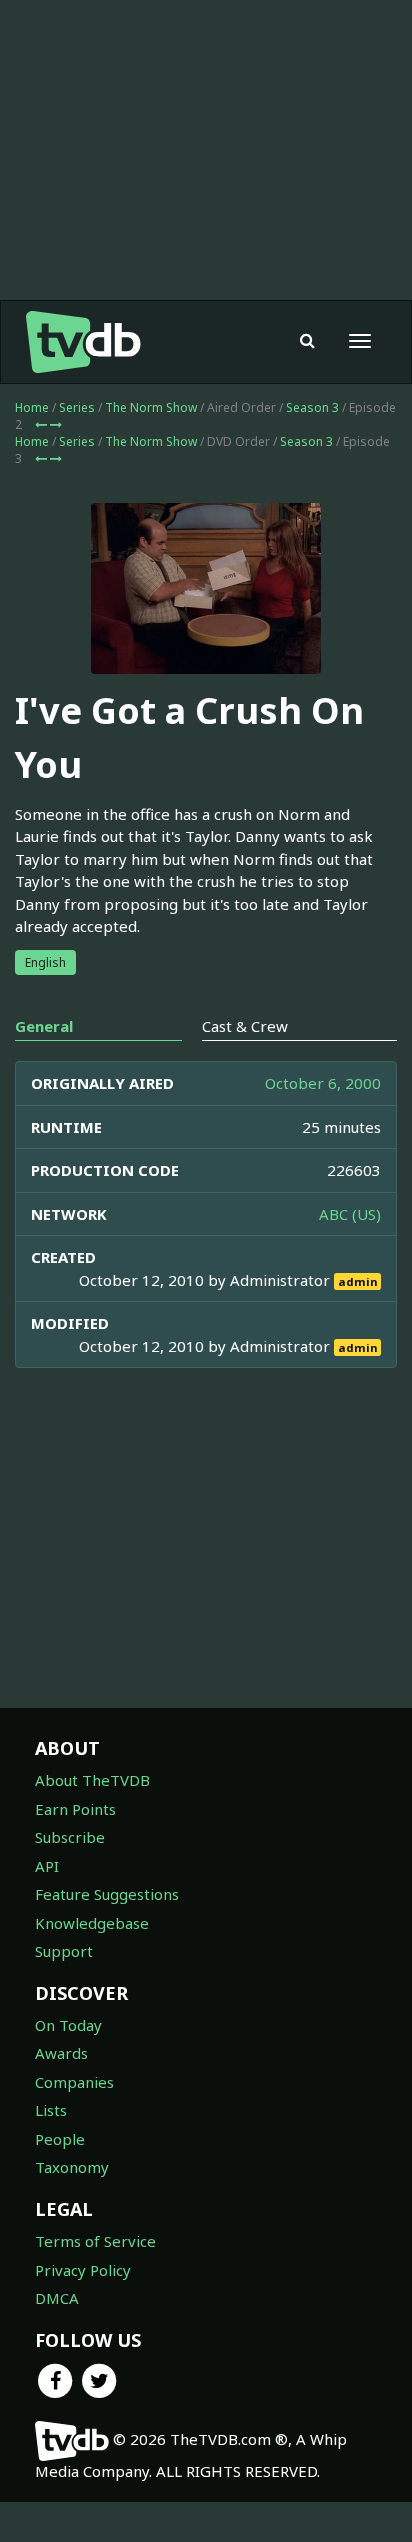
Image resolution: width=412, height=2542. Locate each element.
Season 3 (312, 407)
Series (77, 407)
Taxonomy (72, 2167)
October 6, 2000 (323, 1083)
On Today (68, 2025)
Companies (74, 2082)
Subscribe (70, 1837)
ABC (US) (350, 1214)
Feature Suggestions (107, 1894)
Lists (51, 2110)
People (60, 2139)
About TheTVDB (92, 1780)
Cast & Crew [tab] (245, 1026)
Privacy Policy (83, 2270)
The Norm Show (151, 407)
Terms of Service (95, 2241)
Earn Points (75, 1809)
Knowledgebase (92, 1923)
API (47, 1866)
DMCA (57, 2298)
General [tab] (44, 1026)
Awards (61, 2053)
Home (32, 407)
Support (64, 1951)
